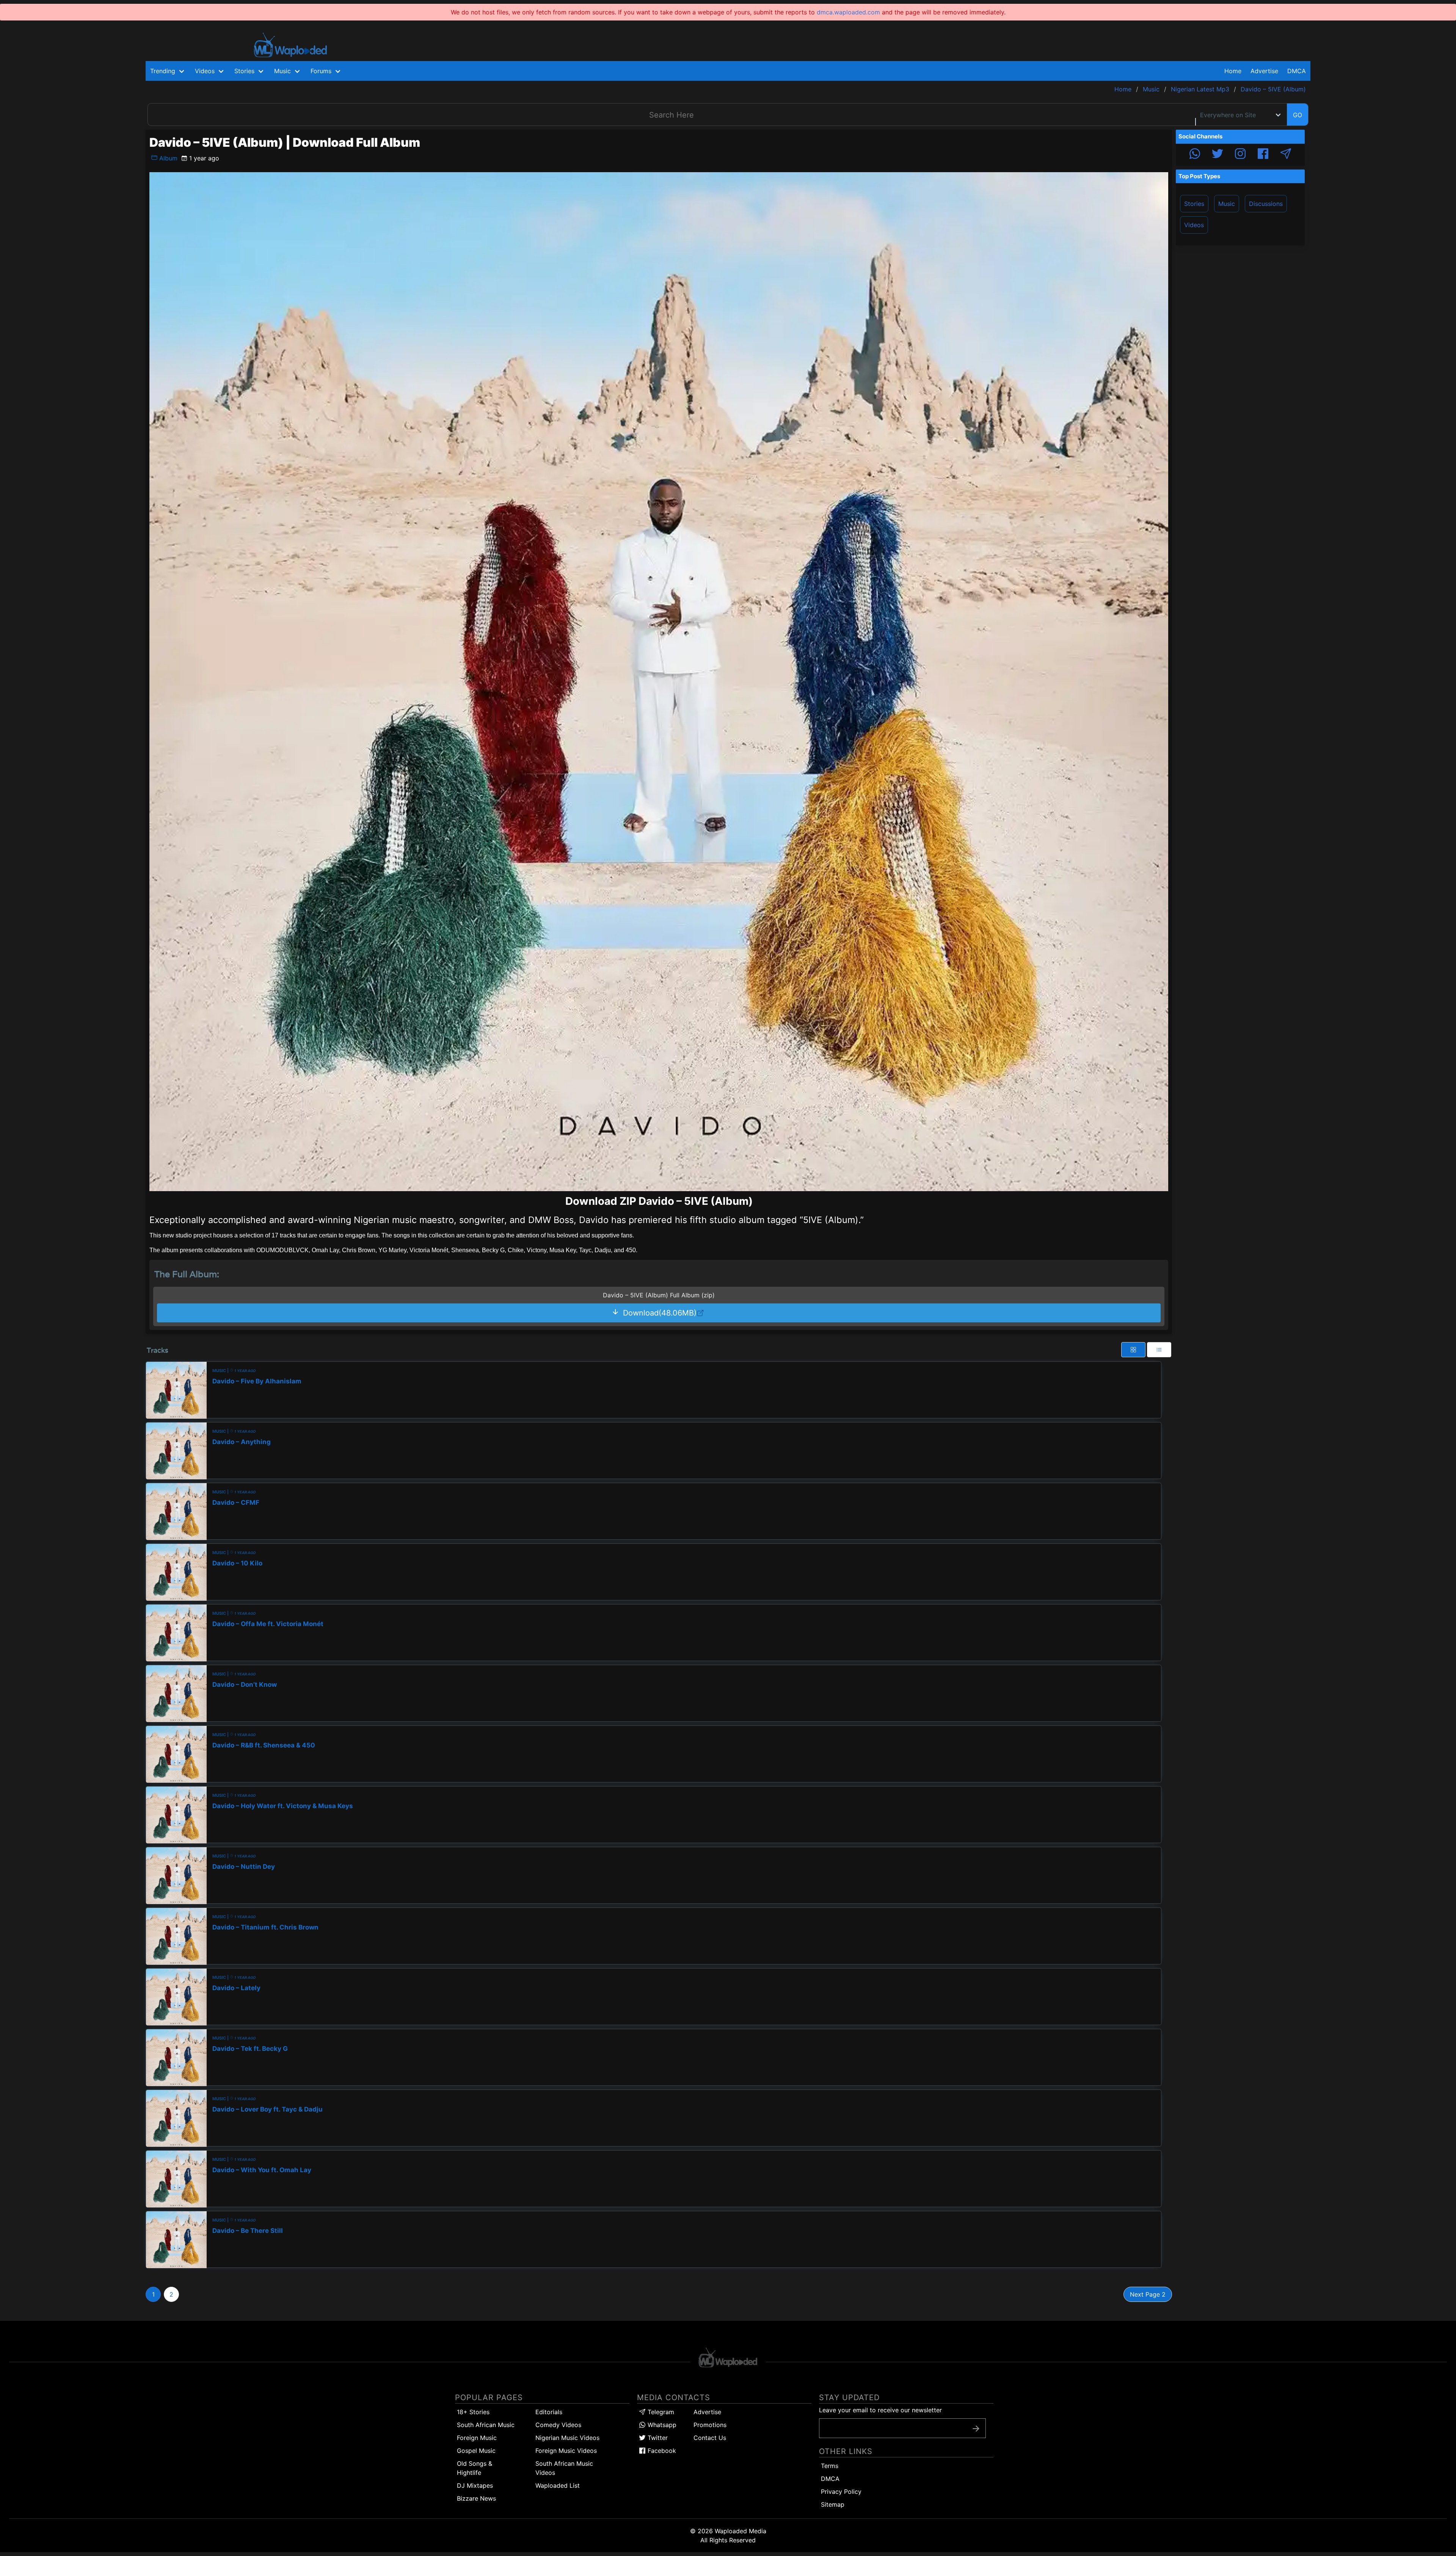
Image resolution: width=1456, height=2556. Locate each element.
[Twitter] (1218, 155)
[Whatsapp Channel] (1195, 155)
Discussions (1266, 204)
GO (1298, 115)
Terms (830, 2466)
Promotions (710, 2425)
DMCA (1297, 71)
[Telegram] (1286, 155)
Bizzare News (476, 2498)
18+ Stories (473, 2412)
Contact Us (710, 2438)
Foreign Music (477, 2438)
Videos (1194, 225)
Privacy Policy (841, 2492)
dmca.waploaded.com (848, 12)
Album (167, 158)
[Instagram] (1240, 155)
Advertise (707, 2412)
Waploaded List (558, 2485)
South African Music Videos (564, 2468)
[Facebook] (1263, 155)
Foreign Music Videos (566, 2451)
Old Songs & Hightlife (475, 2468)
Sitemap (833, 2504)
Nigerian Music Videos (567, 2438)
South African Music (486, 2425)
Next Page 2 (1148, 2294)
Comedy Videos (558, 2425)
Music (1227, 204)
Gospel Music (476, 2451)
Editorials (549, 2412)
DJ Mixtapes (475, 2485)
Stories (1194, 204)
